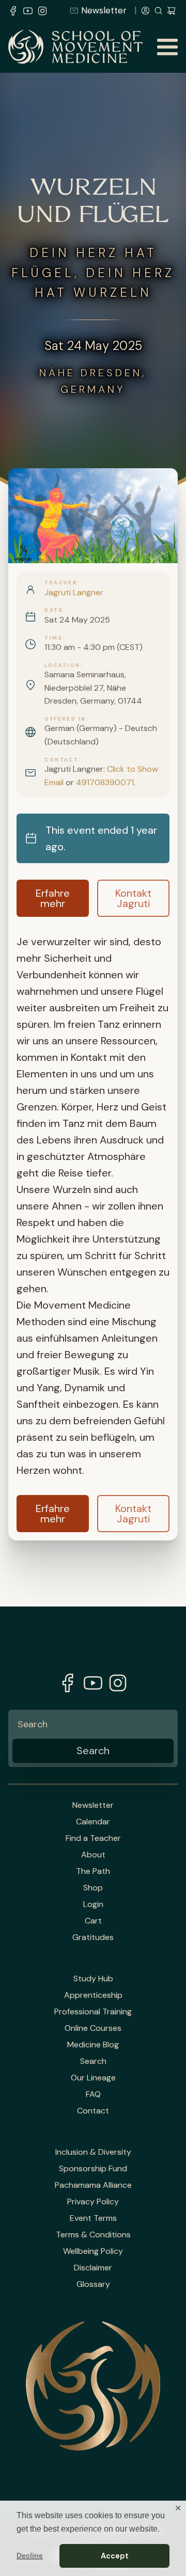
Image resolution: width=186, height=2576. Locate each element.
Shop (93, 1888)
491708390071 (105, 782)
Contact (61, 760)
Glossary (93, 2284)
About (93, 1855)
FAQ (93, 2094)
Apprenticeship (93, 1995)
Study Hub (93, 1979)
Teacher (61, 583)
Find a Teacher (93, 1838)
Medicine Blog (93, 2045)
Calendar (93, 1822)
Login (93, 1904)
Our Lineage (93, 2078)
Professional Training (93, 2012)
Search (93, 2061)
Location (62, 665)
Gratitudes (93, 1937)
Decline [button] (30, 2555)
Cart (93, 1921)
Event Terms (93, 2218)
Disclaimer (93, 2268)
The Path (93, 1871)
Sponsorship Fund (93, 2169)
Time (53, 638)
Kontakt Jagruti (133, 898)
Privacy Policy (93, 2202)
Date (54, 610)
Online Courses (93, 2028)
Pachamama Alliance (93, 2185)
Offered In (65, 719)
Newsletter (104, 10)
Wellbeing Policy (93, 2251)
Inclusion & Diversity (93, 2152)
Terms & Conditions (93, 2235)
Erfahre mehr (53, 898)
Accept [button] (115, 2556)
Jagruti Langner (74, 592)
